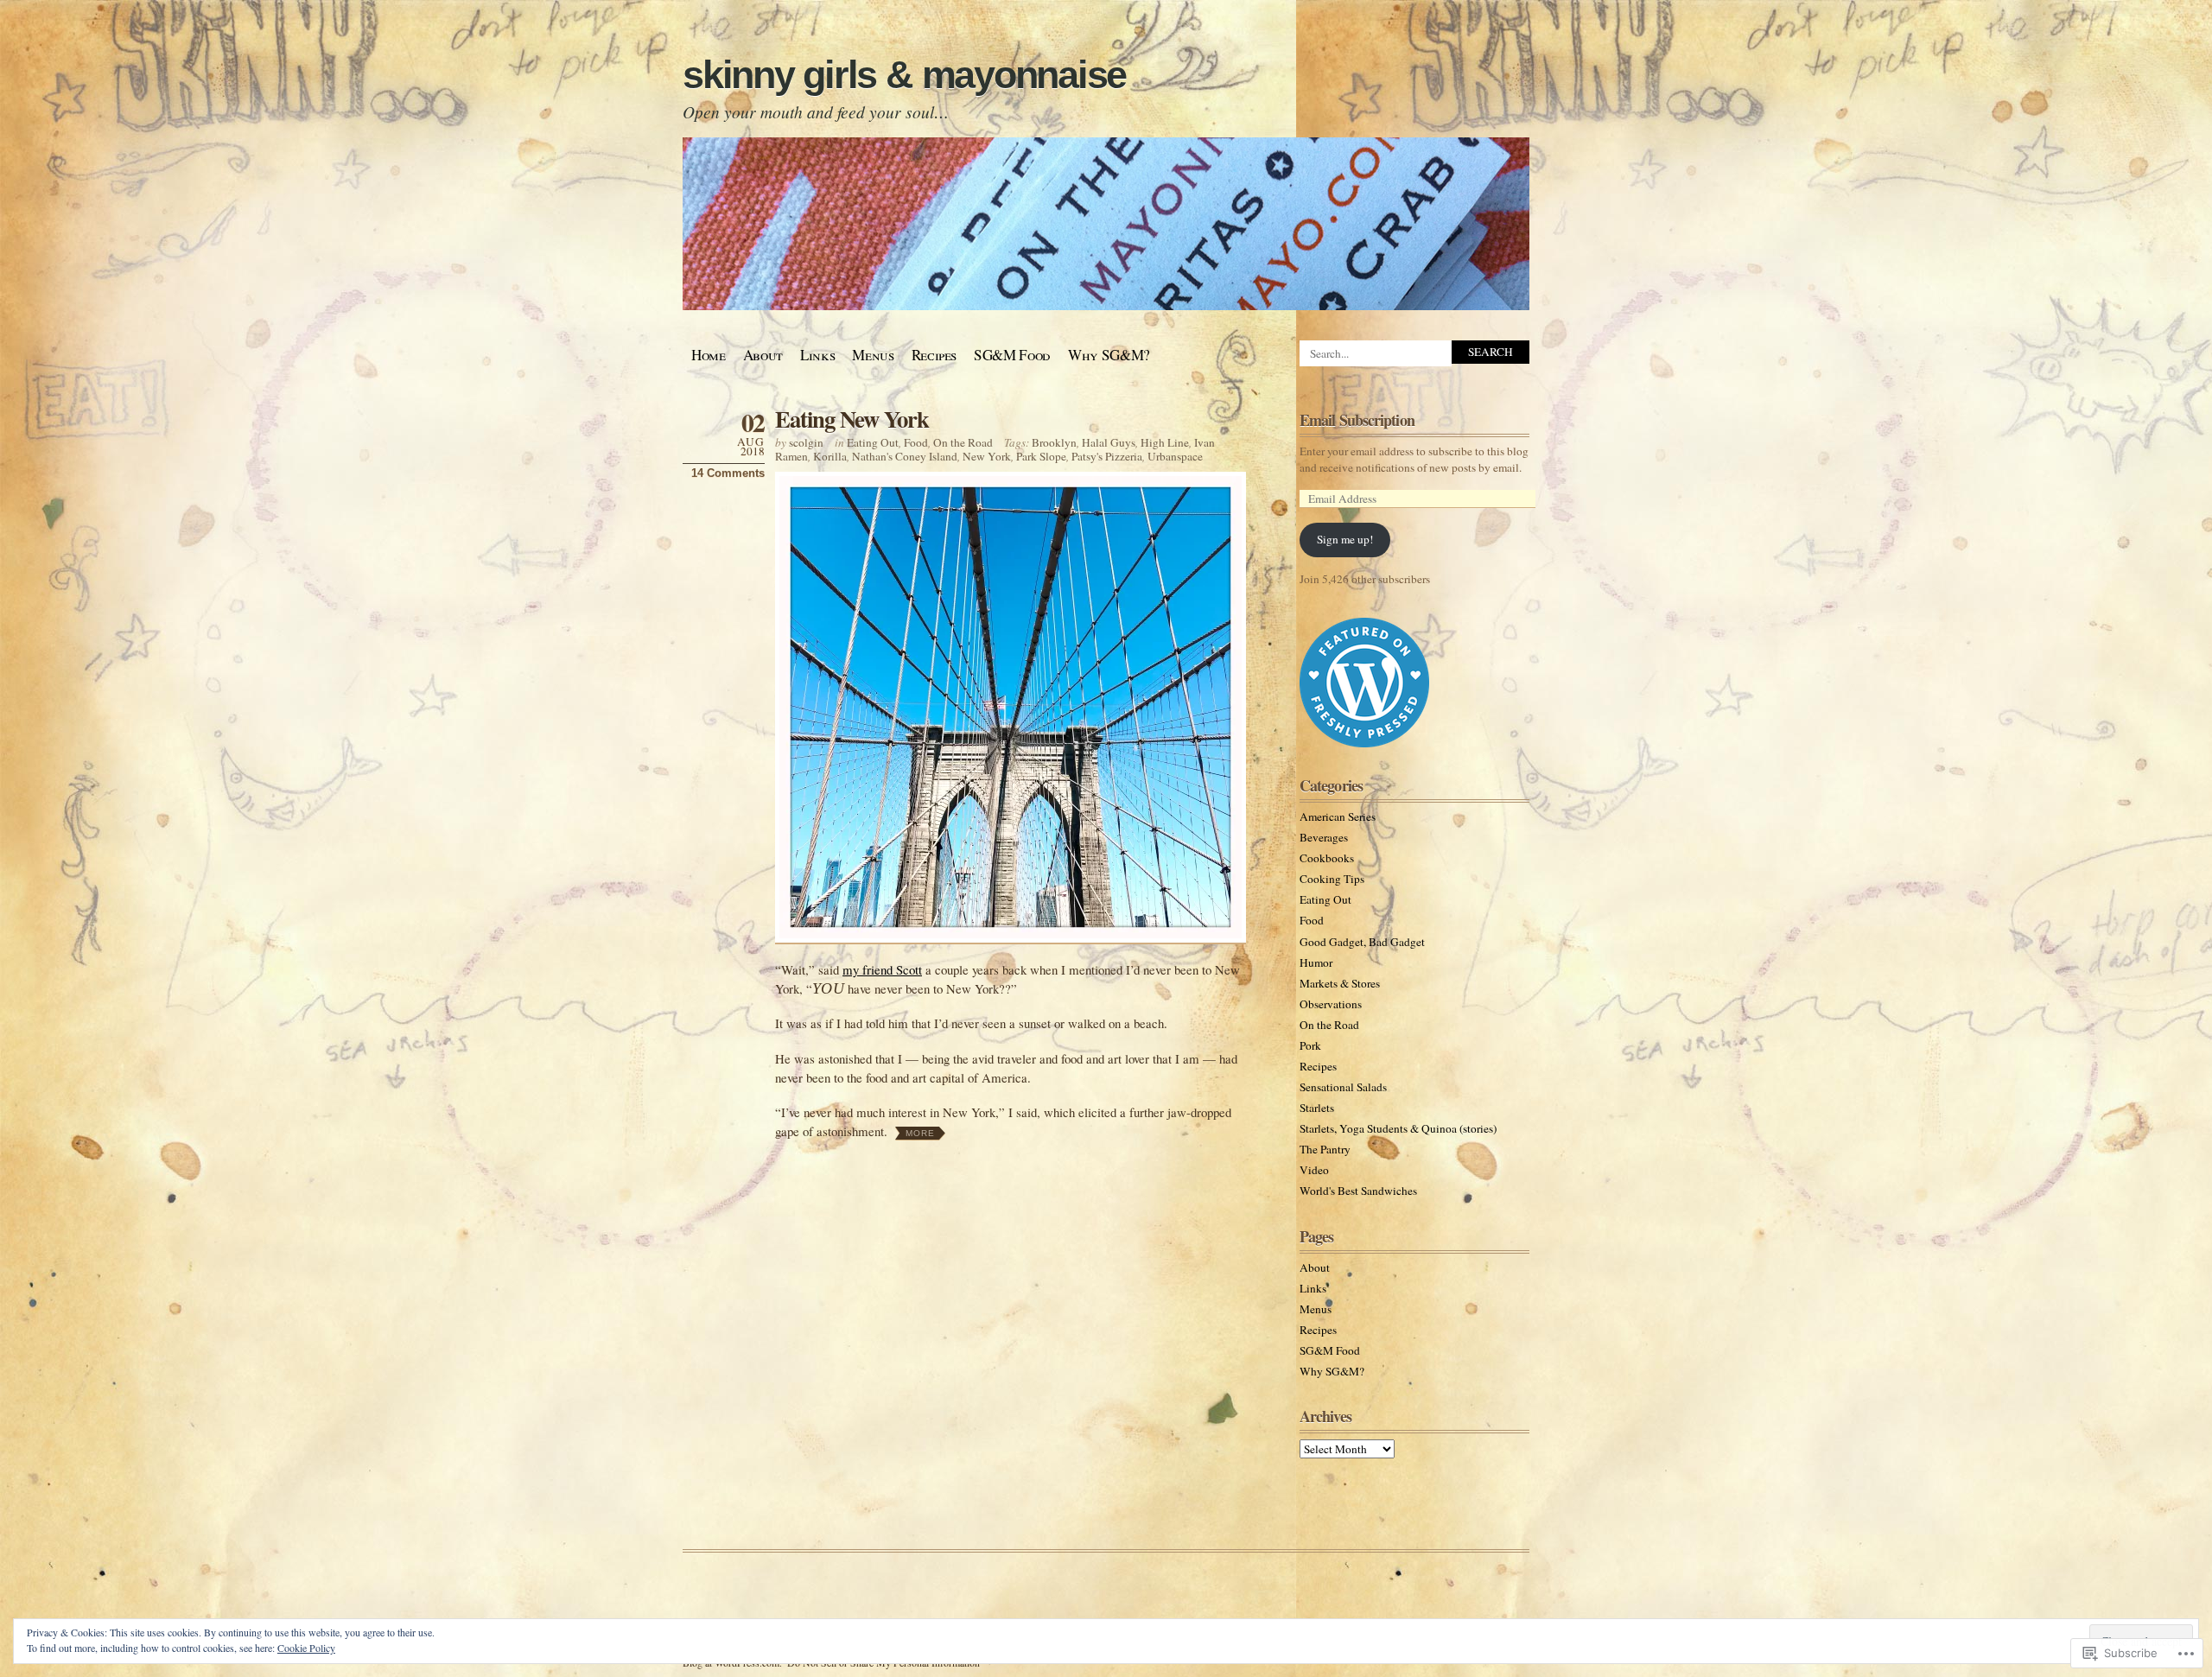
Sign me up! (1345, 539)
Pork (1310, 1045)
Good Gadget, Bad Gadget (1362, 942)
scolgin (806, 442)
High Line (1165, 442)
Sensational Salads (1343, 1087)
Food (916, 442)
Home (709, 355)
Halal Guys (1109, 442)
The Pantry (1325, 1149)
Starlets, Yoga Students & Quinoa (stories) (1398, 1128)
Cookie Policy (306, 1648)
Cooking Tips (1332, 879)
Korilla (830, 456)
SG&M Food (1012, 355)
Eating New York (852, 419)
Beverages (1324, 837)
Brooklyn (1054, 442)
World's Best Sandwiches (1358, 1191)
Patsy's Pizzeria (1107, 456)
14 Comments (728, 473)
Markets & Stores (1340, 983)
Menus (873, 355)
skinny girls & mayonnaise (904, 75)
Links (817, 355)
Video (1314, 1170)
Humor (1316, 962)
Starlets (1317, 1108)
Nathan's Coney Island (905, 456)
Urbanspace (1175, 456)
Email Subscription (1357, 420)
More (920, 1133)
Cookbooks (1327, 858)
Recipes (934, 355)
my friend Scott (882, 969)
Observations (1331, 1004)
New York (987, 456)
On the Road (963, 442)
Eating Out (873, 442)
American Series (1338, 816)
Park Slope (1041, 456)
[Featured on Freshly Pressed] (1364, 743)
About (763, 355)
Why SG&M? (1109, 355)
